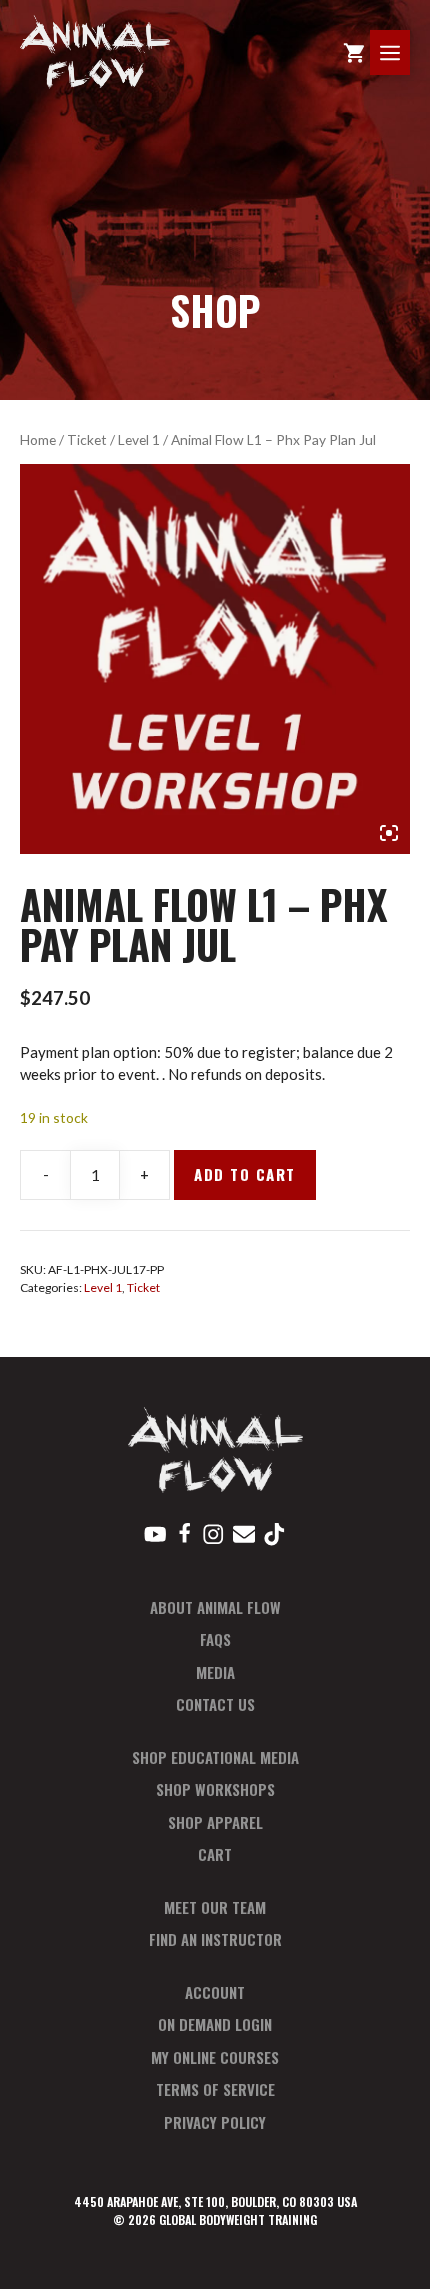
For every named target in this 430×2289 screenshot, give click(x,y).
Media (215, 1672)
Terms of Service (215, 2089)
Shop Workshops (215, 1789)
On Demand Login (215, 2024)
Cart (215, 1854)
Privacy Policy (215, 2122)
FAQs (215, 1639)
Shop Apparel (215, 1822)
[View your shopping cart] (354, 52)
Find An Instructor (215, 1939)
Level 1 (139, 439)
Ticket (87, 439)
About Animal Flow (215, 1607)
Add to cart (245, 1174)
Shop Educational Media (215, 1757)
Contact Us (215, 1704)
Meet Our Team (215, 1907)
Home (38, 439)
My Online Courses (215, 2057)
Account (215, 1992)
